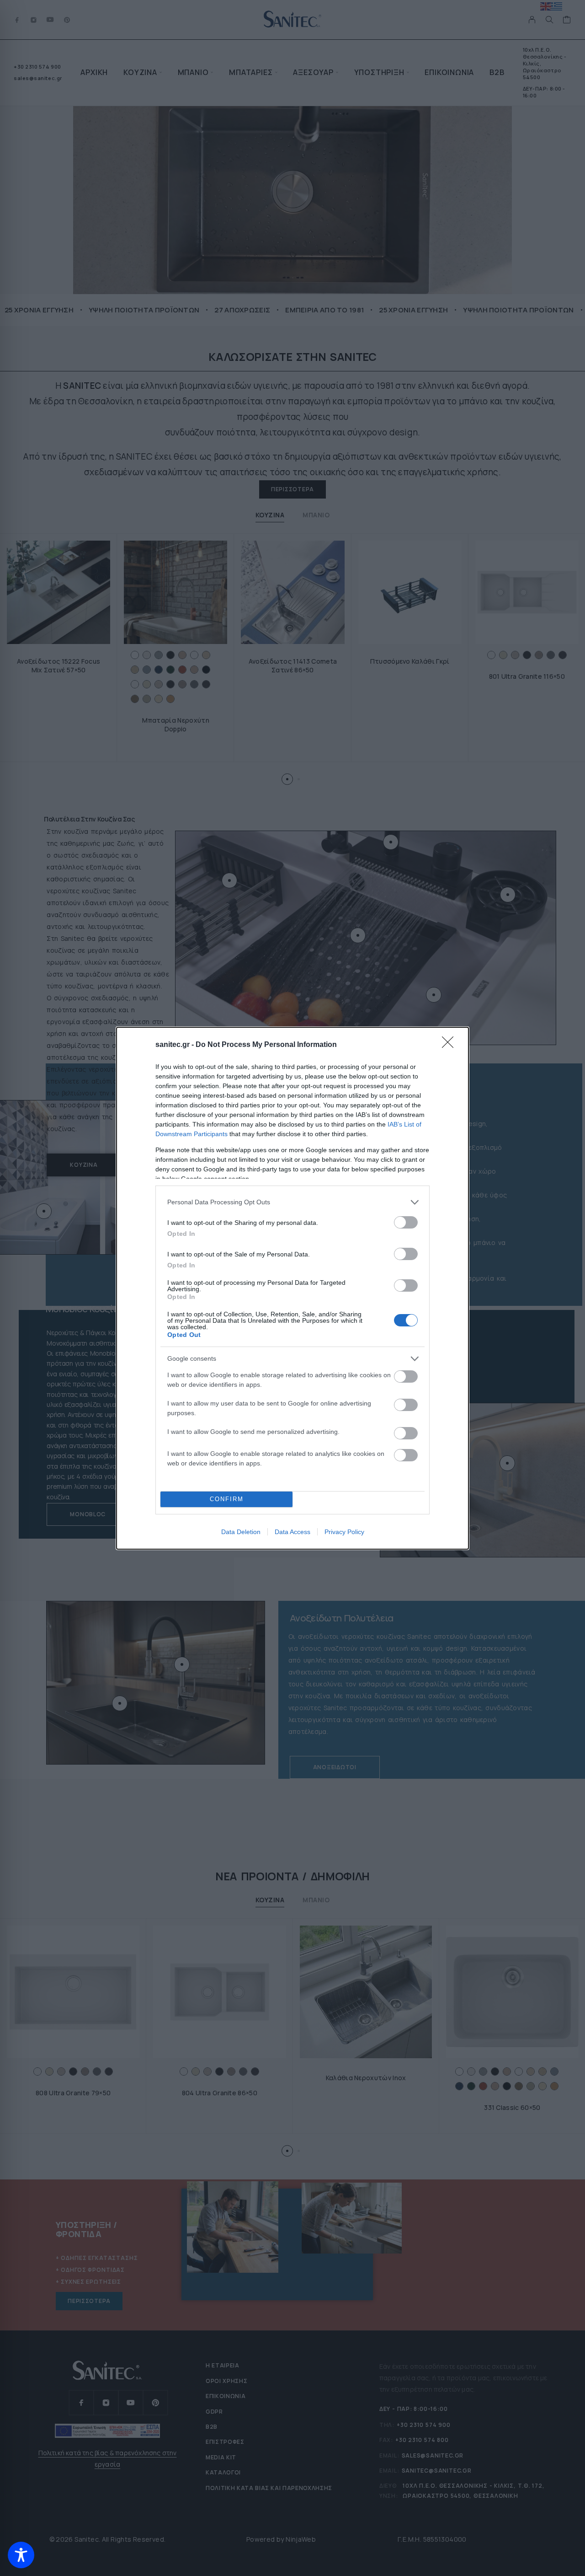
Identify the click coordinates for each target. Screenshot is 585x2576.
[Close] (451, 1045)
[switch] (406, 1222)
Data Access (292, 1532)
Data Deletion (241, 1532)
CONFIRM (227, 1499)
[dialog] (292, 1288)
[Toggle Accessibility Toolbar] (21, 2555)
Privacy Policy (344, 1532)
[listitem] (292, 1202)
